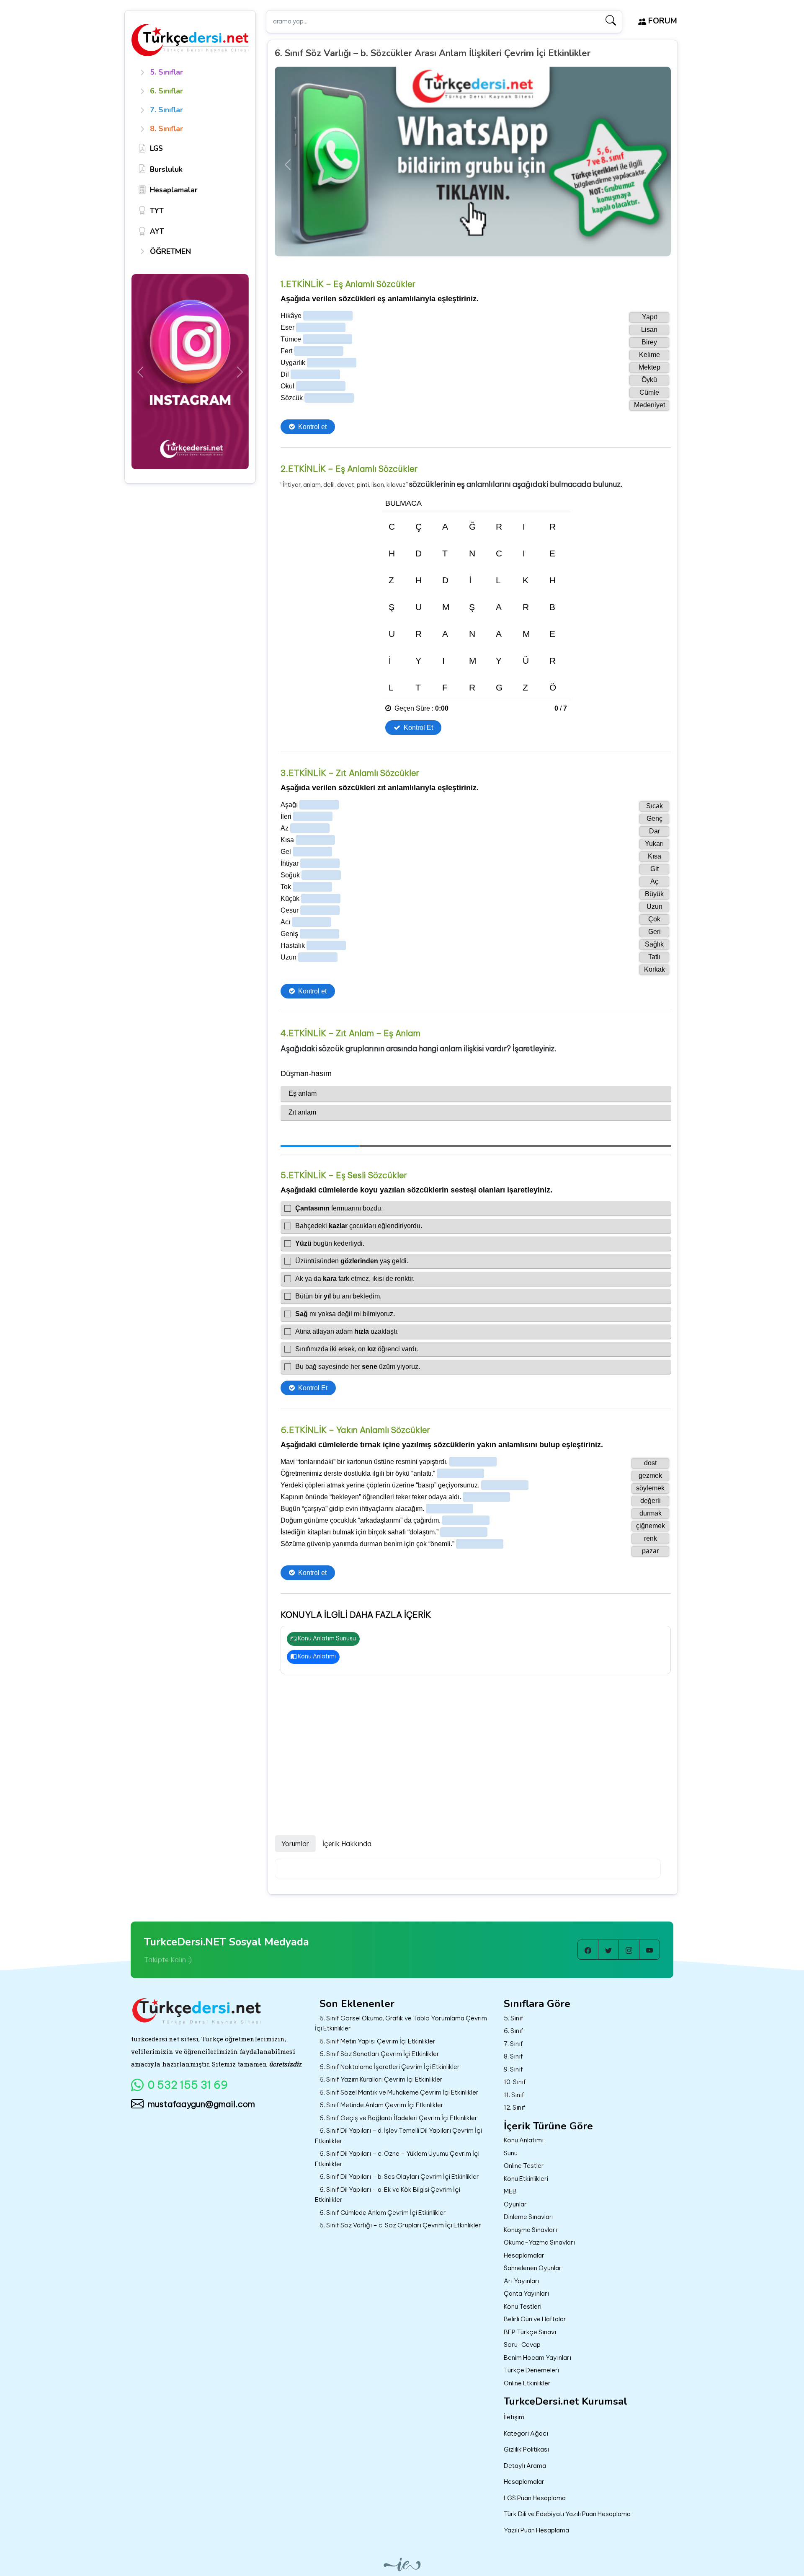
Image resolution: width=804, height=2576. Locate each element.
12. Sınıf (515, 2107)
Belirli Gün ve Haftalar (535, 2319)
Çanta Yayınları (526, 2293)
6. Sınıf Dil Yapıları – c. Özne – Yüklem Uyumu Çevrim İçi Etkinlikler (397, 2159)
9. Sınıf (513, 2069)
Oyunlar (515, 2204)
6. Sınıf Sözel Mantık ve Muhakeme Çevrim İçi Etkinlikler (399, 2092)
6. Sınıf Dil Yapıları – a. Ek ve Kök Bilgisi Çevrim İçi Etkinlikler (388, 2195)
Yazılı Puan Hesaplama (536, 2530)
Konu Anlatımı (316, 1656)
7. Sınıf (513, 2044)
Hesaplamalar (524, 2255)
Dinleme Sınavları (529, 2217)
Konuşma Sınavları (530, 2230)
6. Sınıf (514, 2031)
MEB (510, 2191)
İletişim (514, 2417)
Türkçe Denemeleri (531, 2370)
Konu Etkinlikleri (526, 2179)
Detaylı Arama (525, 2466)
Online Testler (524, 2166)
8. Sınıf (513, 2056)
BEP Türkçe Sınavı (530, 2332)
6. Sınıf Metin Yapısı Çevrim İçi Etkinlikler (378, 2041)
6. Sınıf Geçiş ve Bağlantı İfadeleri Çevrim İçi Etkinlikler (398, 2118)
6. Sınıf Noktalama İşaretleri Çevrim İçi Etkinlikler (390, 2067)
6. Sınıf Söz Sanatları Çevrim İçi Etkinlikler (379, 2054)
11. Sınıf (514, 2095)
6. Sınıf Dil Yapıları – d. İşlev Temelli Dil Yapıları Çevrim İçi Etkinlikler (398, 2136)
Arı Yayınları (522, 2281)
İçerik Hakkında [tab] (347, 1844)
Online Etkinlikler (527, 2383)
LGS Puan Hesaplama (535, 2498)
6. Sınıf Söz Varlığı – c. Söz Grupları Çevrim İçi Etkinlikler (400, 2225)
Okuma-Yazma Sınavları (539, 2242)
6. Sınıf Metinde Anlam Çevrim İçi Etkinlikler (381, 2105)
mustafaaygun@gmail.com (201, 2104)
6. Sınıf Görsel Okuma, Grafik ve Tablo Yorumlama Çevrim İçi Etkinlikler (401, 2023)
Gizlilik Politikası (526, 2449)
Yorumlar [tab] (295, 1844)
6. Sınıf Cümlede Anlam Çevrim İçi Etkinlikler (383, 2213)
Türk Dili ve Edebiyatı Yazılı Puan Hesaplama (567, 2514)
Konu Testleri (523, 2306)
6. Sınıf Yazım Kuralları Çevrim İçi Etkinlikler (381, 2079)
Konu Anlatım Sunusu (326, 1638)
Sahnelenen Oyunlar (533, 2268)
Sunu (511, 2153)
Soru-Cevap (522, 2345)
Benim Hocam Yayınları (537, 2357)
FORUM (662, 21)
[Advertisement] (473, 1746)
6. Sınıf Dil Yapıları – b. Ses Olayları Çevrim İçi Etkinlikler (399, 2176)
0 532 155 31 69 (188, 2085)
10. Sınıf (515, 2082)
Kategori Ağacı (526, 2433)
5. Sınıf (514, 2018)
